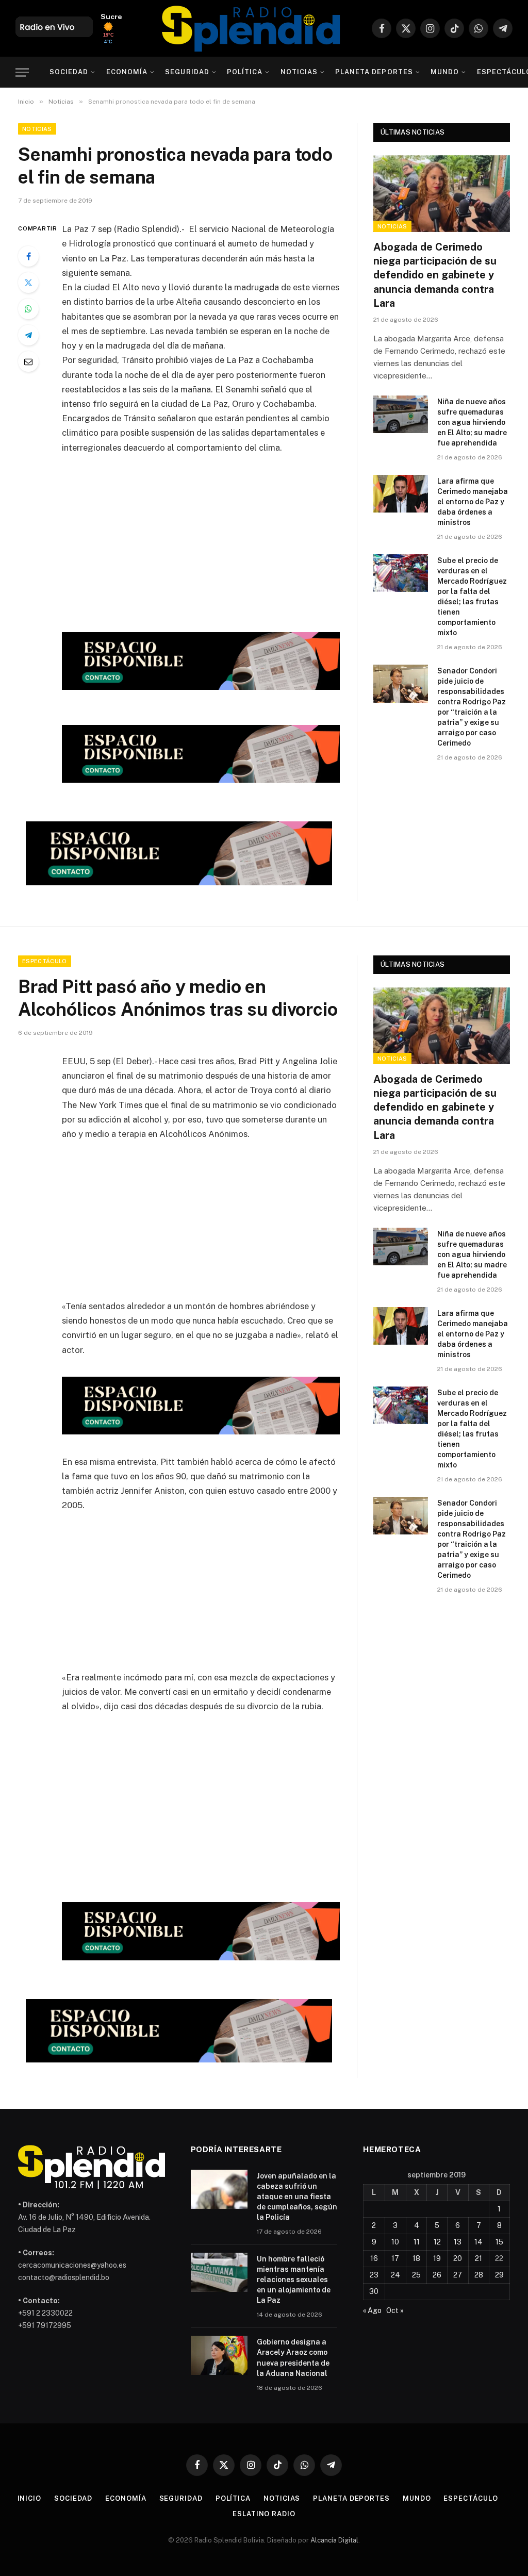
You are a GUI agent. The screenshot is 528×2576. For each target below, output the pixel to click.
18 (416, 2258)
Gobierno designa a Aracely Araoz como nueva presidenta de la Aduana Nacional (293, 2357)
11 (417, 2242)
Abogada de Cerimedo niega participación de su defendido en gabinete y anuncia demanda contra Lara (435, 275)
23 (374, 2275)
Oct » (395, 2310)
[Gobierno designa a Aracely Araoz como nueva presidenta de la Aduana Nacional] (219, 2355)
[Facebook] (28, 256)
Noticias (299, 72)
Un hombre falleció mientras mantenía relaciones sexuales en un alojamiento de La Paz (294, 2280)
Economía (127, 72)
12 (437, 2242)
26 (437, 2275)
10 (395, 2242)
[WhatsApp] (28, 309)
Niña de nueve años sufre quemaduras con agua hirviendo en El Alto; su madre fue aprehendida (472, 422)
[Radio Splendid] (251, 28)
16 (374, 2258)
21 (478, 2258)
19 (437, 2258)
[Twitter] (28, 283)
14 (478, 2242)
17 (395, 2258)
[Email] (28, 361)
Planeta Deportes (374, 72)
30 (374, 2291)
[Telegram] (28, 335)
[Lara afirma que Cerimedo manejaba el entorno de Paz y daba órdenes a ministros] (401, 494)
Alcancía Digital (334, 2540)
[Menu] (22, 72)
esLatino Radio (264, 2514)
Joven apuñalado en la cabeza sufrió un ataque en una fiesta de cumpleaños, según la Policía (297, 2197)
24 (395, 2275)
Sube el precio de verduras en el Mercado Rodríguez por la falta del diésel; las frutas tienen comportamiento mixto (472, 597)
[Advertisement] (223, 540)
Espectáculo (45, 961)
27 (458, 2275)
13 (458, 2242)
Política (245, 72)
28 (479, 2275)
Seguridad (187, 72)
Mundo (445, 72)
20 (458, 2258)
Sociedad (69, 72)
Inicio (29, 2498)
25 (416, 2275)
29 (499, 2275)
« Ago (372, 2310)
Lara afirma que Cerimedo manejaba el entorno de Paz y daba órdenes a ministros (473, 502)
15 (499, 2242)
